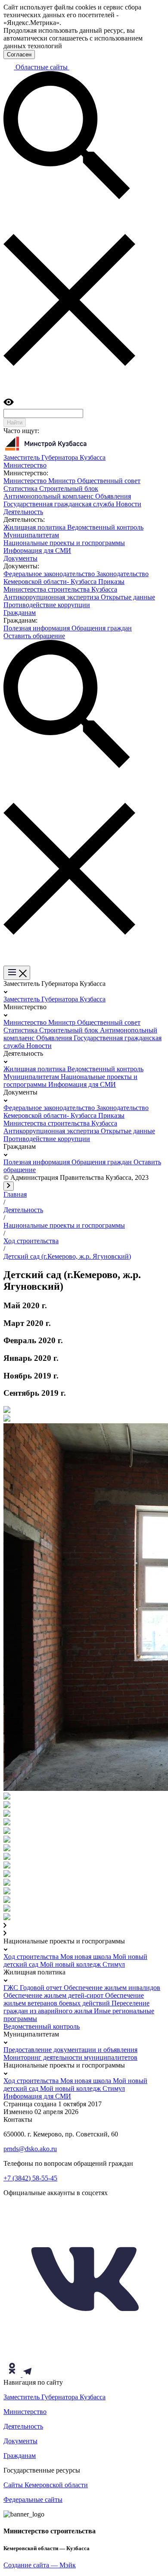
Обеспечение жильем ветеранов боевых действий (74, 1999)
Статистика (21, 488)
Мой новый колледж (71, 1964)
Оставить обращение (34, 636)
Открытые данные (128, 597)
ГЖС (12, 1988)
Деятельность (23, 1210)
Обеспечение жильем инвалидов (112, 1988)
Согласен (19, 55)
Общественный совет (109, 481)
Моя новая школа (87, 1957)
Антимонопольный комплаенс (49, 496)
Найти (15, 423)
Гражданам (20, 2456)
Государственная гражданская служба (60, 504)
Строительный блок (69, 488)
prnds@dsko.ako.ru (30, 2149)
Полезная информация (37, 628)
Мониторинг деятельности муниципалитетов (70, 2057)
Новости (129, 504)
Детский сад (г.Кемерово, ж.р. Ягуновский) (67, 1256)
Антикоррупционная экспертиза (52, 597)
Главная (15, 1194)
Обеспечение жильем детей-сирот (54, 1995)
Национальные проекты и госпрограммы (64, 543)
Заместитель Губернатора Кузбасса (54, 999)
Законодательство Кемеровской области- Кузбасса (76, 578)
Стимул (114, 1964)
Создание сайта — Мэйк (40, 2565)
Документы (20, 2441)
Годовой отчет (42, 1988)
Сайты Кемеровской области (46, 2485)
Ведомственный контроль (105, 527)
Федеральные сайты (33, 2500)
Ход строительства (31, 1241)
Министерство (26, 481)
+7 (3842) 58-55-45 (30, 2178)
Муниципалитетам (31, 535)
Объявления (113, 496)
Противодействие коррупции (47, 605)
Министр (63, 481)
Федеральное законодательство (50, 574)
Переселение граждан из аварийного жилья (76, 2007)
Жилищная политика (35, 527)
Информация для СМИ (37, 550)
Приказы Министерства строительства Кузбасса (64, 585)
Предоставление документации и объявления (70, 2050)
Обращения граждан (102, 628)
